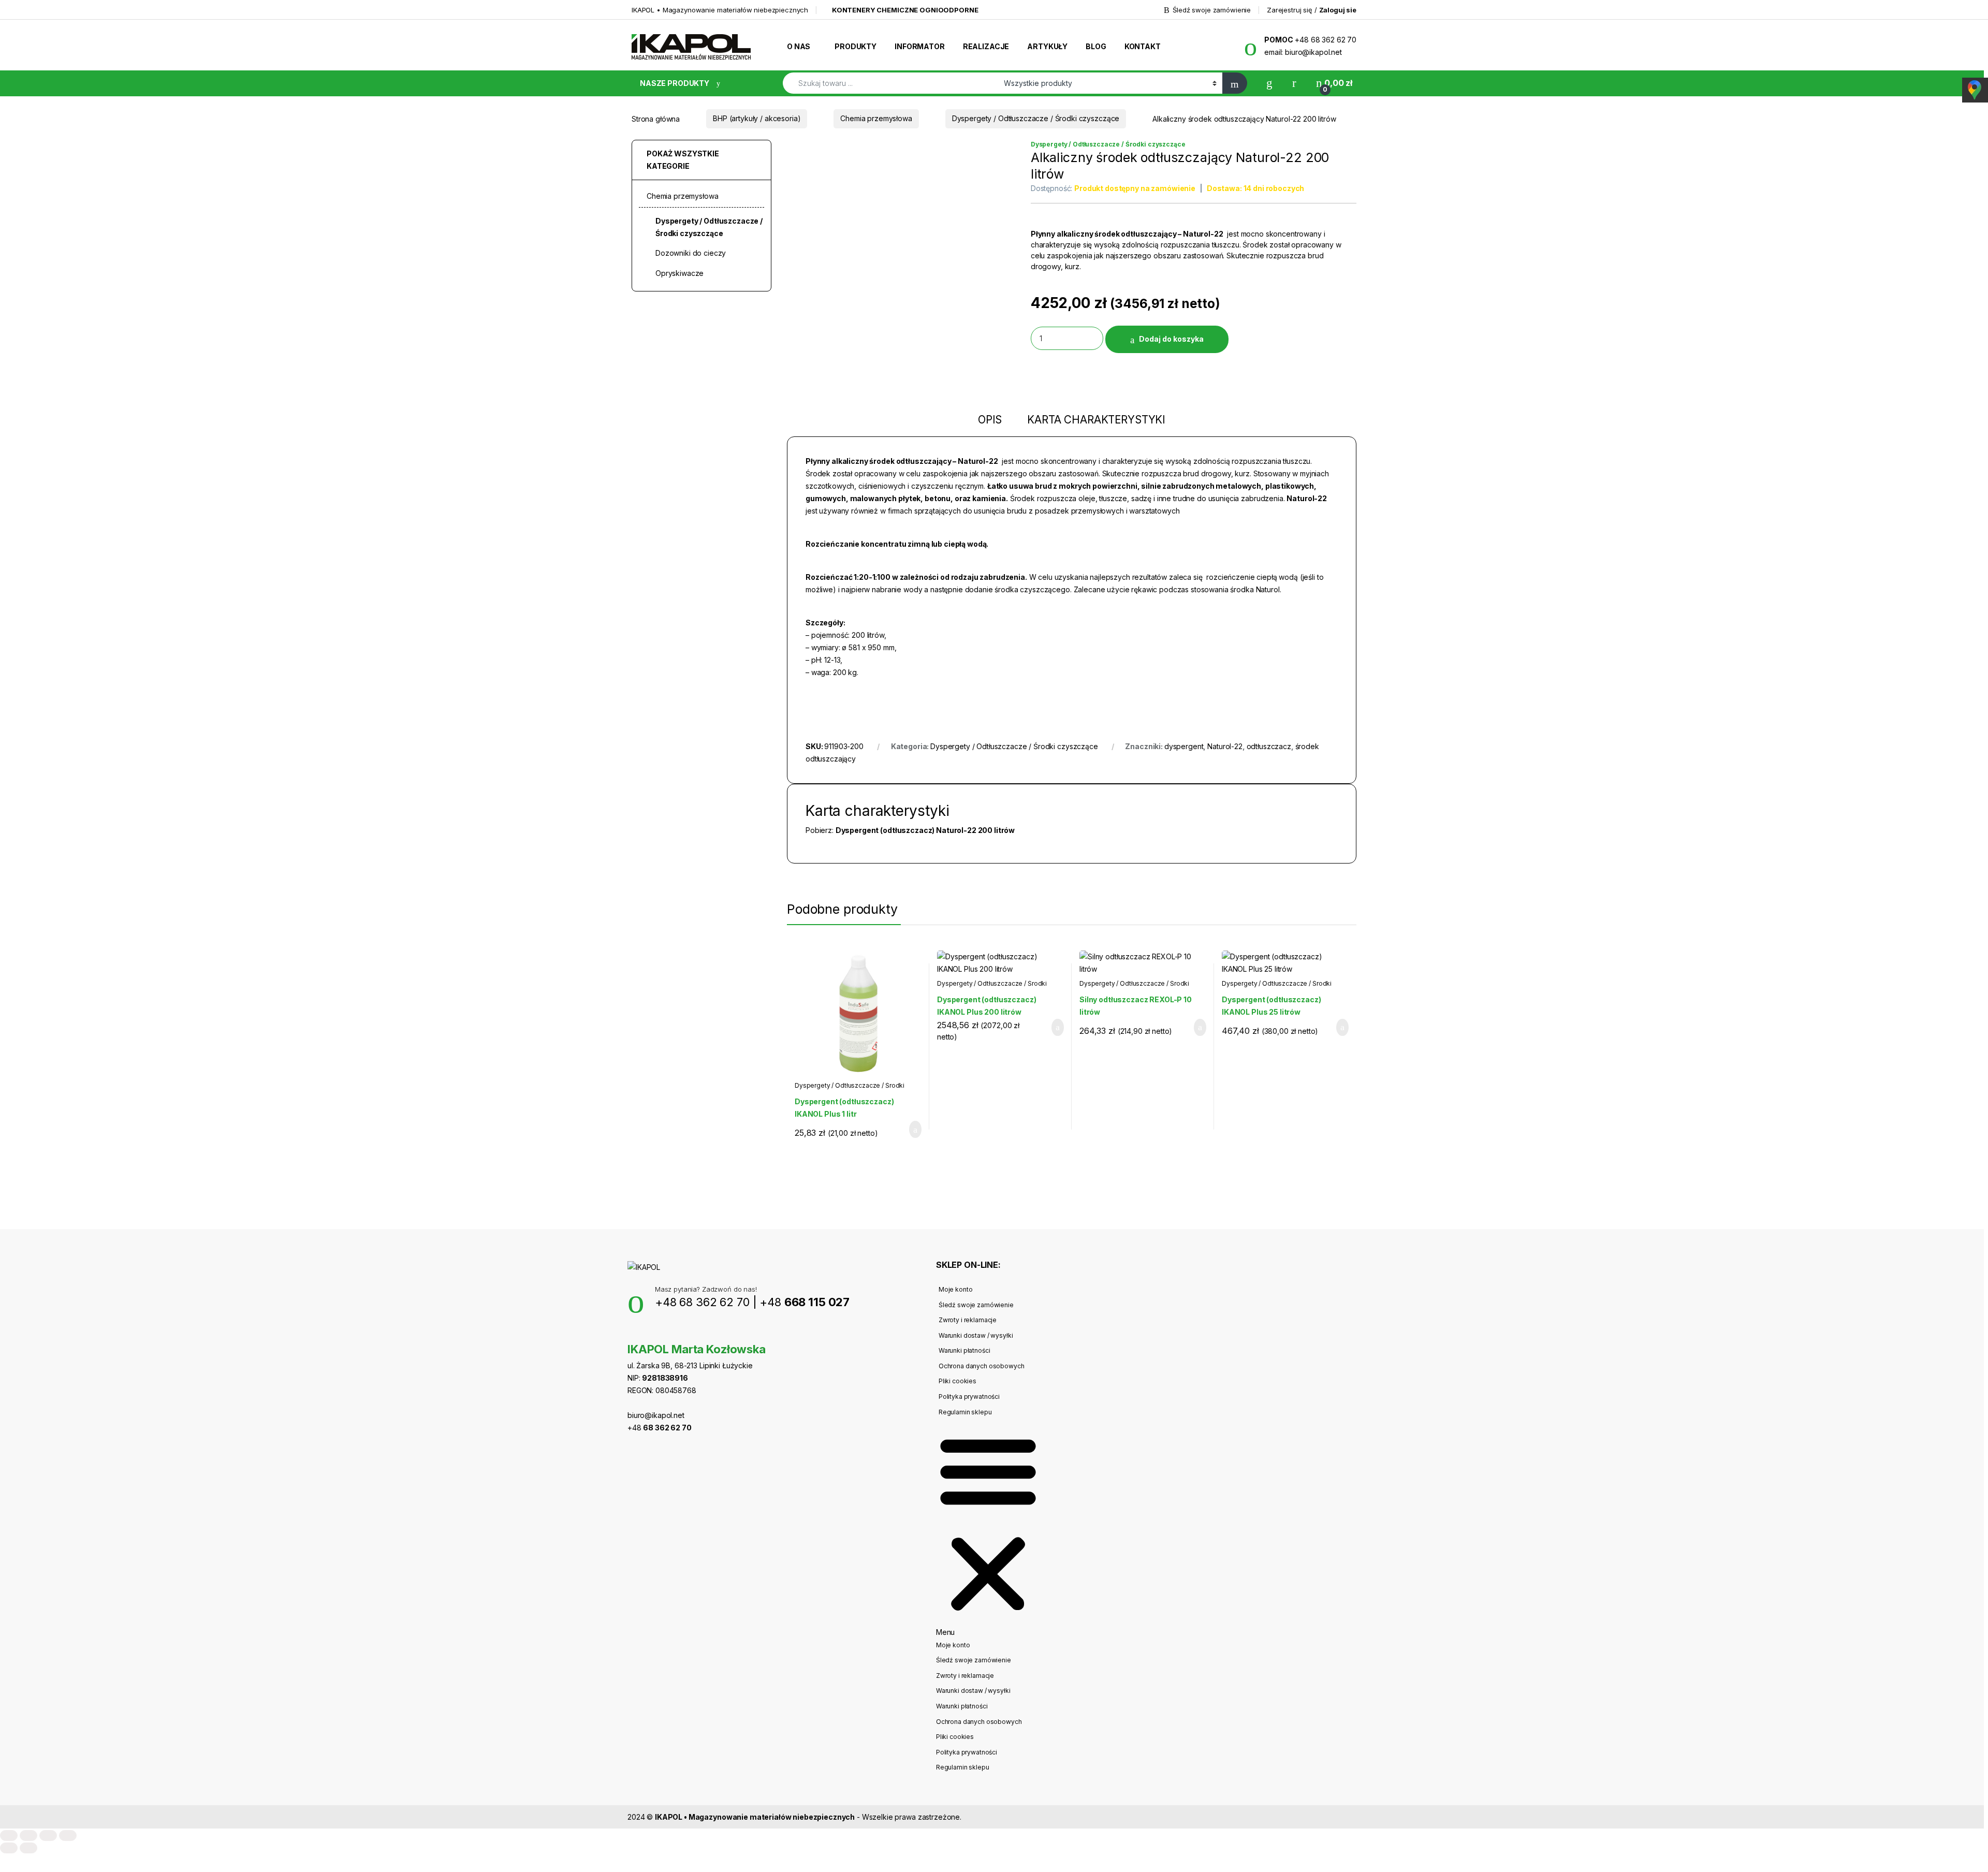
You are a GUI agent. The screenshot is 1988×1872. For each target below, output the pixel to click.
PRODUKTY (856, 46)
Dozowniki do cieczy (691, 253)
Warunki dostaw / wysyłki (976, 1335)
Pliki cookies (958, 1381)
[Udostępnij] (48, 1836)
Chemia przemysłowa (876, 118)
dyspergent (1184, 746)
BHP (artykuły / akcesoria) (757, 118)
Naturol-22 (1225, 746)
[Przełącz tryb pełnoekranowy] (28, 1836)
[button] (988, 1528)
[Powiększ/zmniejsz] (9, 1836)
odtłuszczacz (1269, 746)
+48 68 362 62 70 (702, 1302)
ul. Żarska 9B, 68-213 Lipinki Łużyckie (690, 1365)
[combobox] (890, 83)
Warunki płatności (964, 1350)
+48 (805, 1302)
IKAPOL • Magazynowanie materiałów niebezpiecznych (720, 10)
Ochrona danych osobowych (982, 1366)
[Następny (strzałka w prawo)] (28, 1848)
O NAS (799, 46)
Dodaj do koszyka (1171, 339)
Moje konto (956, 1289)
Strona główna (656, 118)
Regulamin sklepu (965, 1412)
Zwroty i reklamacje (968, 1320)
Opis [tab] (990, 420)
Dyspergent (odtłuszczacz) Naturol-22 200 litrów (925, 830)
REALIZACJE (986, 46)
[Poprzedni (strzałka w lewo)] (9, 1848)
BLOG (1096, 46)
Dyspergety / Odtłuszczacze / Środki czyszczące (1036, 118)
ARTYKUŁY (1047, 46)
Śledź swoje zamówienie (1212, 10)
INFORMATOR (920, 46)
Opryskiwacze (679, 273)
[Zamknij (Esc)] (68, 1836)
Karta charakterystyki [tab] (1096, 420)
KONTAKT (1143, 46)
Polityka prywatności (969, 1396)
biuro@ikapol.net (656, 1415)
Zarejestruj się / (1312, 10)
